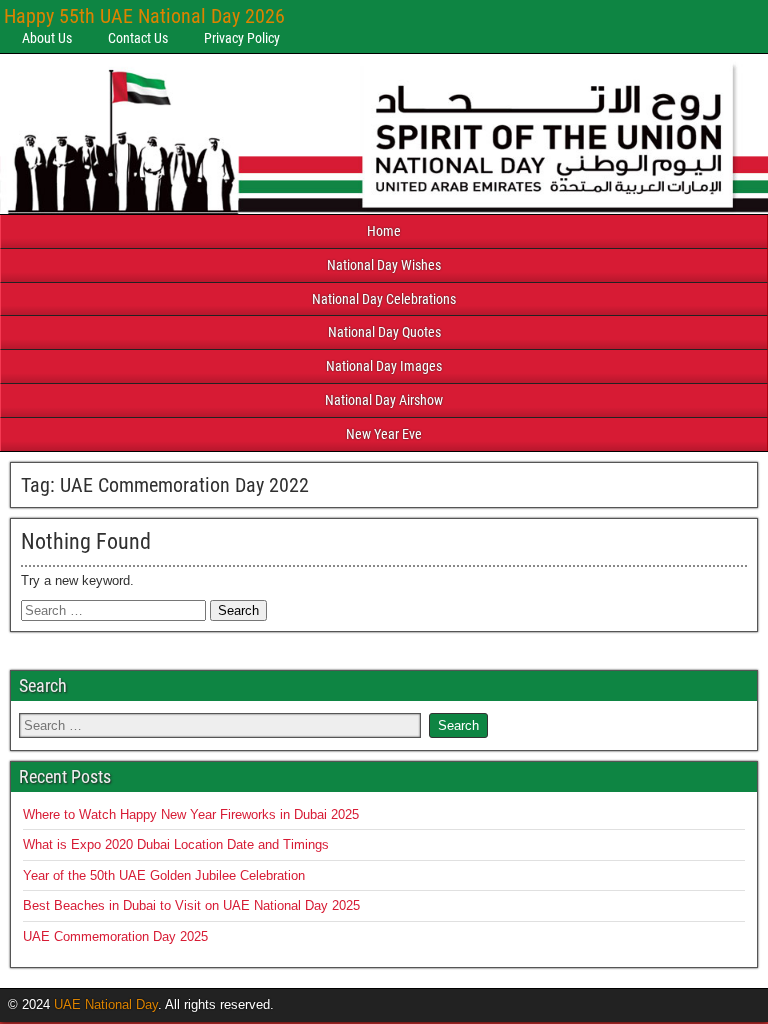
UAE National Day (106, 1004)
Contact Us (138, 38)
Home (384, 231)
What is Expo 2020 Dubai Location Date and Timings (176, 844)
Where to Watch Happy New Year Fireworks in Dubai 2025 (191, 814)
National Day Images (384, 366)
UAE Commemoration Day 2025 (115, 936)
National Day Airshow (384, 400)
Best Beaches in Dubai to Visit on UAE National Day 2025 (191, 905)
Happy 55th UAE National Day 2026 (144, 16)
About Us (47, 38)
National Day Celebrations (384, 299)
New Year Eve (384, 434)
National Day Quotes (384, 332)
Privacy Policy (242, 38)
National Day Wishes (384, 265)
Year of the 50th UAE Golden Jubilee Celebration (164, 875)
